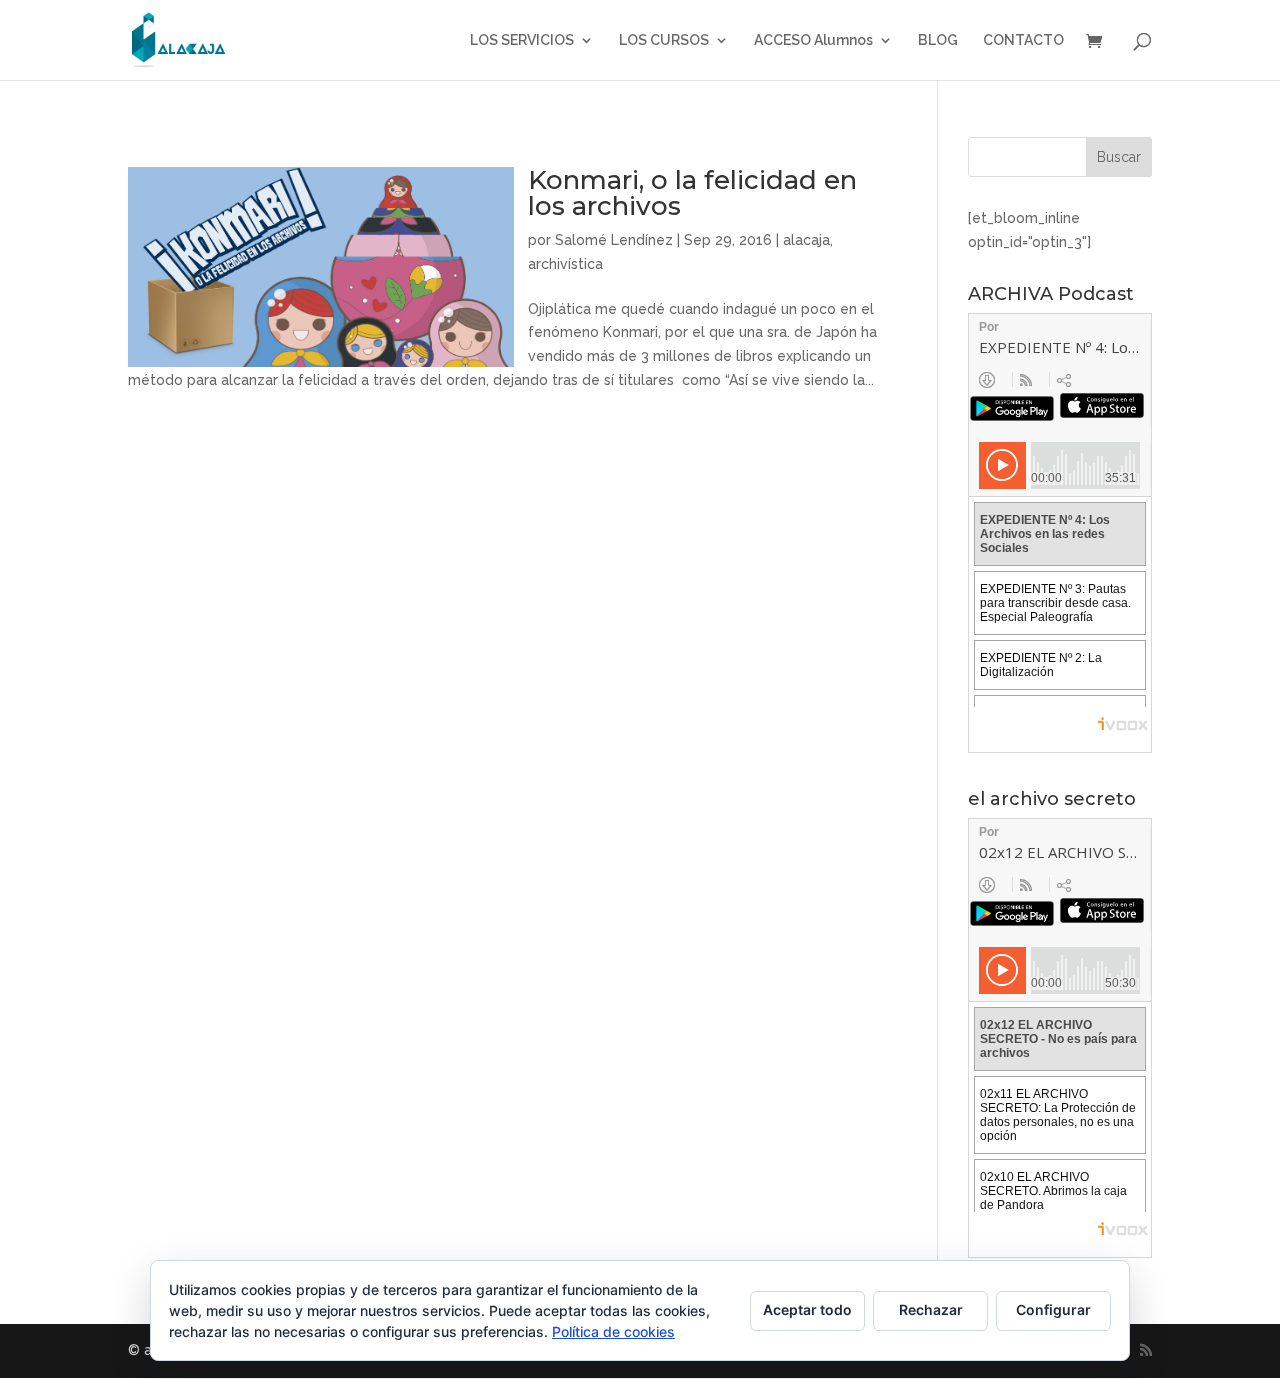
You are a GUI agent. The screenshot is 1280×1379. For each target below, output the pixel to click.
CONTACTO (1023, 40)
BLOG (938, 40)
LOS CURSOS (664, 40)
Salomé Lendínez (614, 240)
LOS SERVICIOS (522, 40)
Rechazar (931, 1309)
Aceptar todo (807, 1309)
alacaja (806, 240)
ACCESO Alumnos (813, 40)
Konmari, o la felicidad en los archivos (692, 193)
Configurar (1053, 1309)
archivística (565, 264)
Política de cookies (613, 1331)
